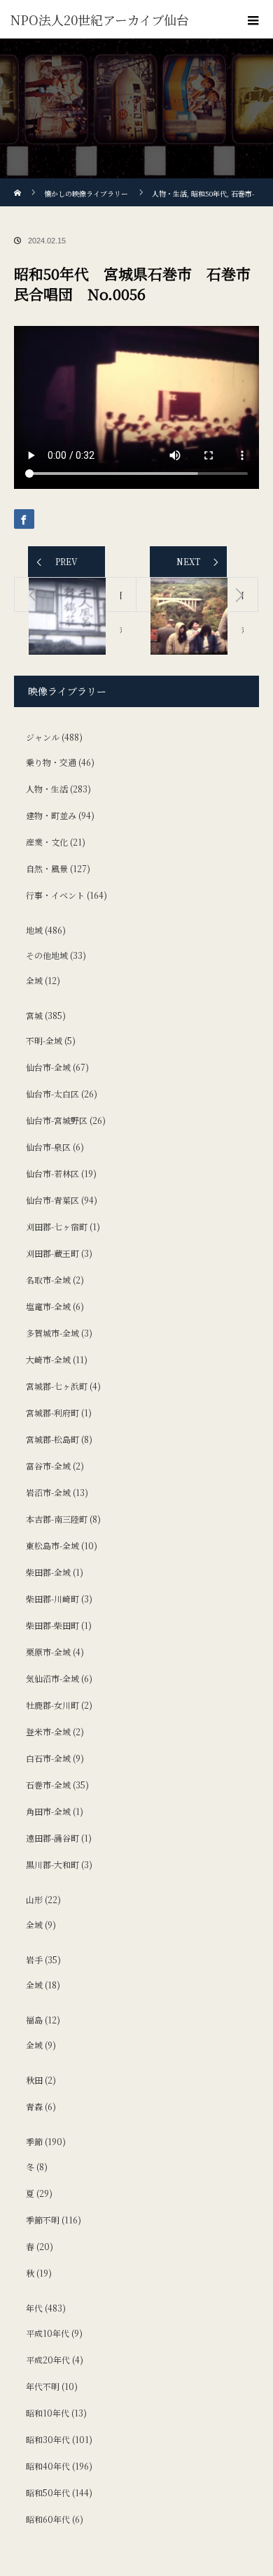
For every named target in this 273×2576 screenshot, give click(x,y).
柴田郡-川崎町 (52, 1599)
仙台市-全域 (48, 1067)
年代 (34, 2308)
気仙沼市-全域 (52, 1678)
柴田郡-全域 (48, 1572)
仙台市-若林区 (52, 1173)
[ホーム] (19, 184)
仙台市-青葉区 (52, 1200)
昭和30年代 (48, 2439)
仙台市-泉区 (48, 1147)
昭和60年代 (48, 2519)
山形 (34, 1899)
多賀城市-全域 (52, 1333)
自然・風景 (47, 868)
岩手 (34, 1959)
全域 (34, 980)
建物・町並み (51, 815)
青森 (34, 2106)
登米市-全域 (48, 1731)
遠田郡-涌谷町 (52, 1838)
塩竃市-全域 (48, 1306)
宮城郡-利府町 (52, 1412)
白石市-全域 (48, 1758)
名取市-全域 (48, 1280)
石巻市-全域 (48, 1785)
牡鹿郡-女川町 (52, 1705)
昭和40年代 (48, 2466)
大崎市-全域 (48, 1359)
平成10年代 (48, 2333)
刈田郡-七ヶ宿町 (57, 1226)
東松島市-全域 (52, 1545)
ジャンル (43, 737)
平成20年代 (48, 2360)
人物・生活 (47, 789)
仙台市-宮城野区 (57, 1120)
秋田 (34, 2080)
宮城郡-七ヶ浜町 (57, 1386)
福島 (34, 2020)
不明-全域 (44, 1040)
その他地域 (47, 955)
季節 (34, 2141)
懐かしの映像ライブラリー (86, 193)
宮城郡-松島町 (52, 1439)
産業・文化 (47, 842)
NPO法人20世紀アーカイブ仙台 (100, 20)
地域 (34, 930)
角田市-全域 (48, 1811)
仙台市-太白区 (52, 1094)
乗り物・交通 (51, 762)
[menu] (253, 20)
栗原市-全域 (48, 1652)
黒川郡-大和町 (52, 1864)
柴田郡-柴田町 (52, 1625)
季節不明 (43, 2220)
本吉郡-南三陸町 (57, 1519)
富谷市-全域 (48, 1466)
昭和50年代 (48, 2492)
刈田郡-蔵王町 (52, 1253)
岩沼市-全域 (48, 1492)
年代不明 (43, 2386)
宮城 (34, 1015)
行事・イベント (55, 895)
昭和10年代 (48, 2413)
